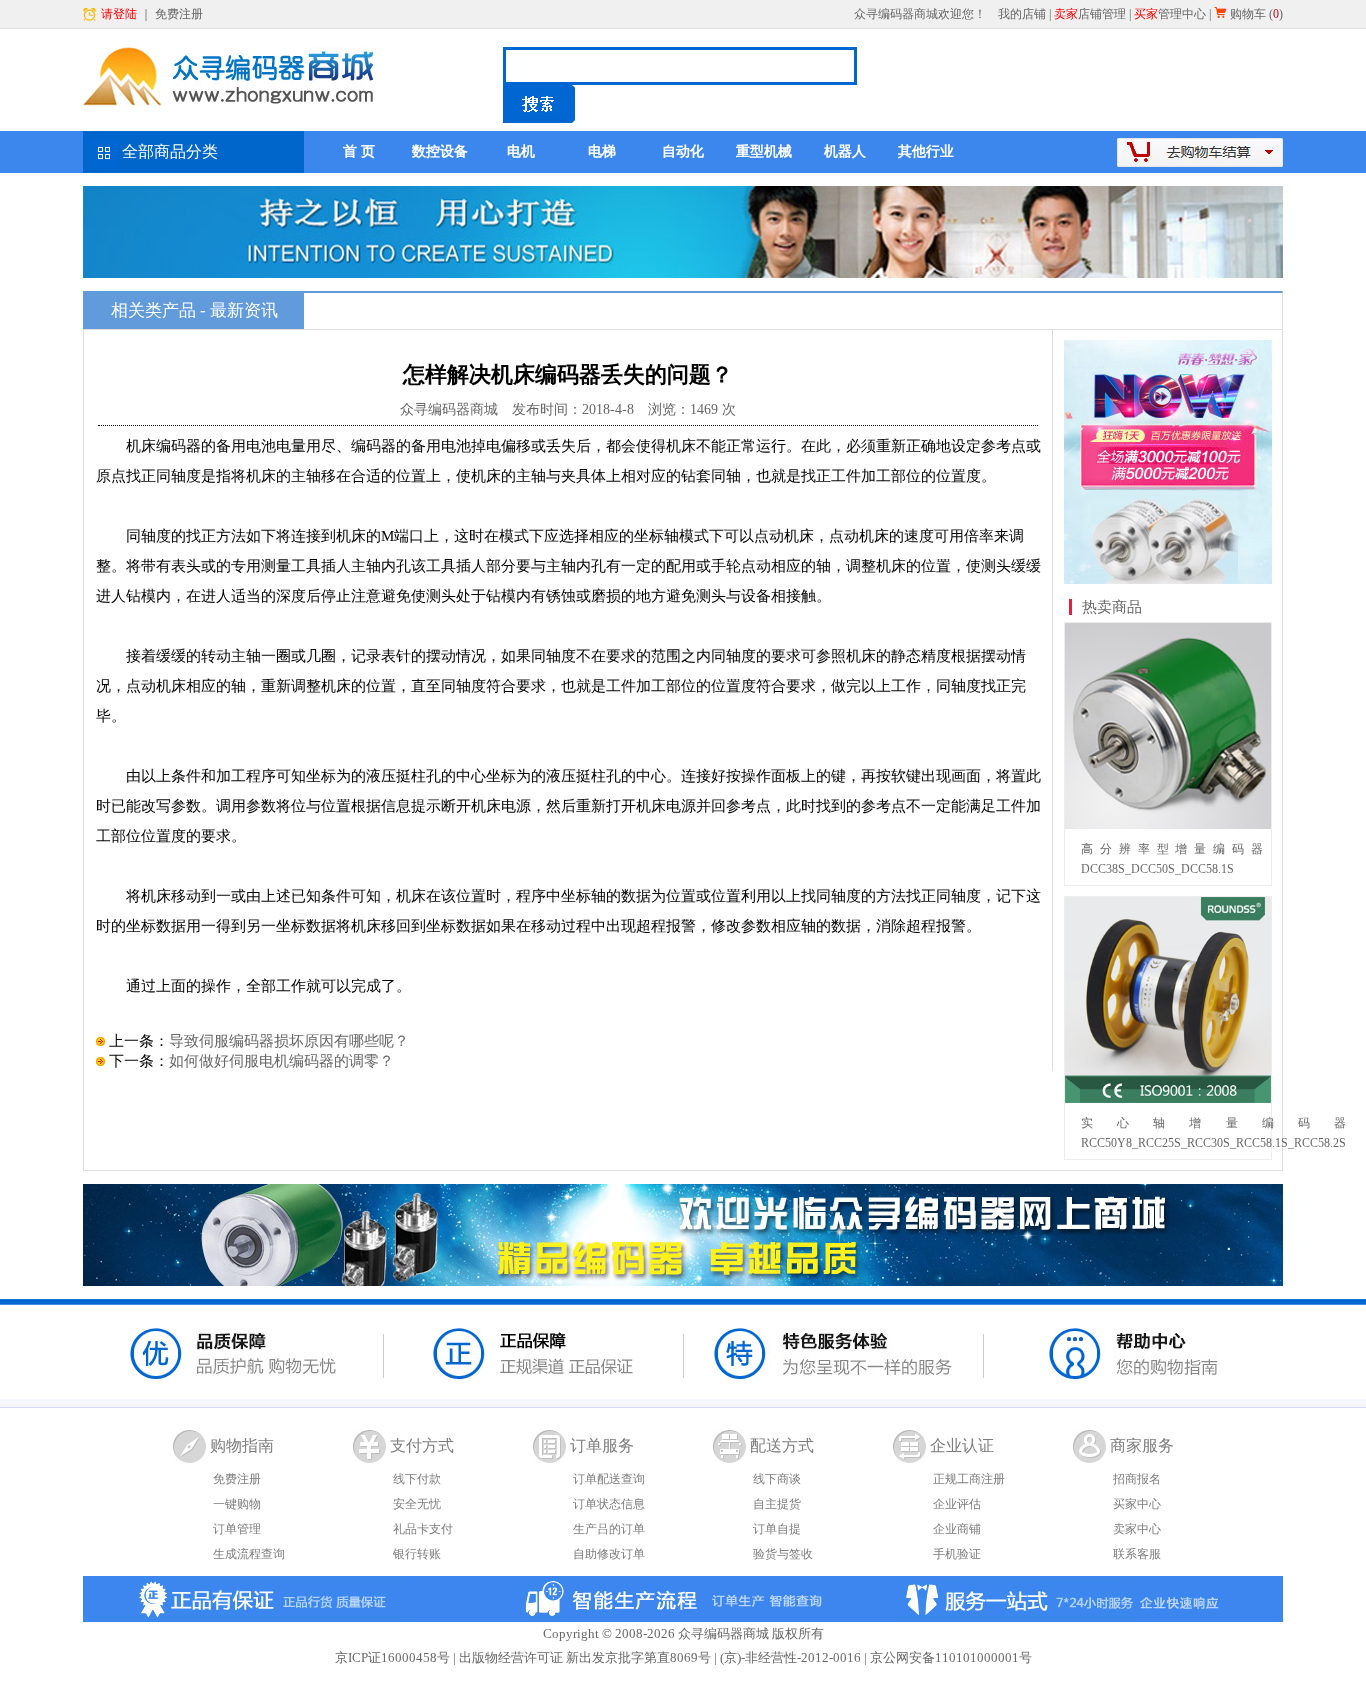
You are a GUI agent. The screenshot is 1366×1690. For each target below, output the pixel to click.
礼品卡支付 (423, 1529)
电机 (521, 151)
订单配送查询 (609, 1479)
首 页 (359, 151)
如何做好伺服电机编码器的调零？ (281, 1061)
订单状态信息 (609, 1504)
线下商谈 (777, 1479)
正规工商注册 (969, 1479)
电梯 (602, 151)
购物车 (1248, 14)
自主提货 (777, 1504)
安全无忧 (417, 1504)
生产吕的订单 (609, 1529)
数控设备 (440, 151)
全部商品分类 (170, 151)
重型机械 (764, 151)
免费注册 (179, 14)
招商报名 (1137, 1479)
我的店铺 (1022, 14)
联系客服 (1137, 1554)
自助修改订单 (609, 1554)
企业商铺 (957, 1529)
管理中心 (1170, 14)
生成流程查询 (249, 1554)
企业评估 (957, 1504)
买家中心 (1137, 1504)
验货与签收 (783, 1554)
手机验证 (957, 1554)
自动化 (683, 151)
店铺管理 (1090, 14)
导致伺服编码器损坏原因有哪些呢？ (289, 1041)
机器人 (845, 151)
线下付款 (417, 1479)
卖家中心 (1137, 1529)
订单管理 (237, 1529)
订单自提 (777, 1529)
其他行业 (926, 151)
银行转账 (417, 1554)
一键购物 (237, 1504)
